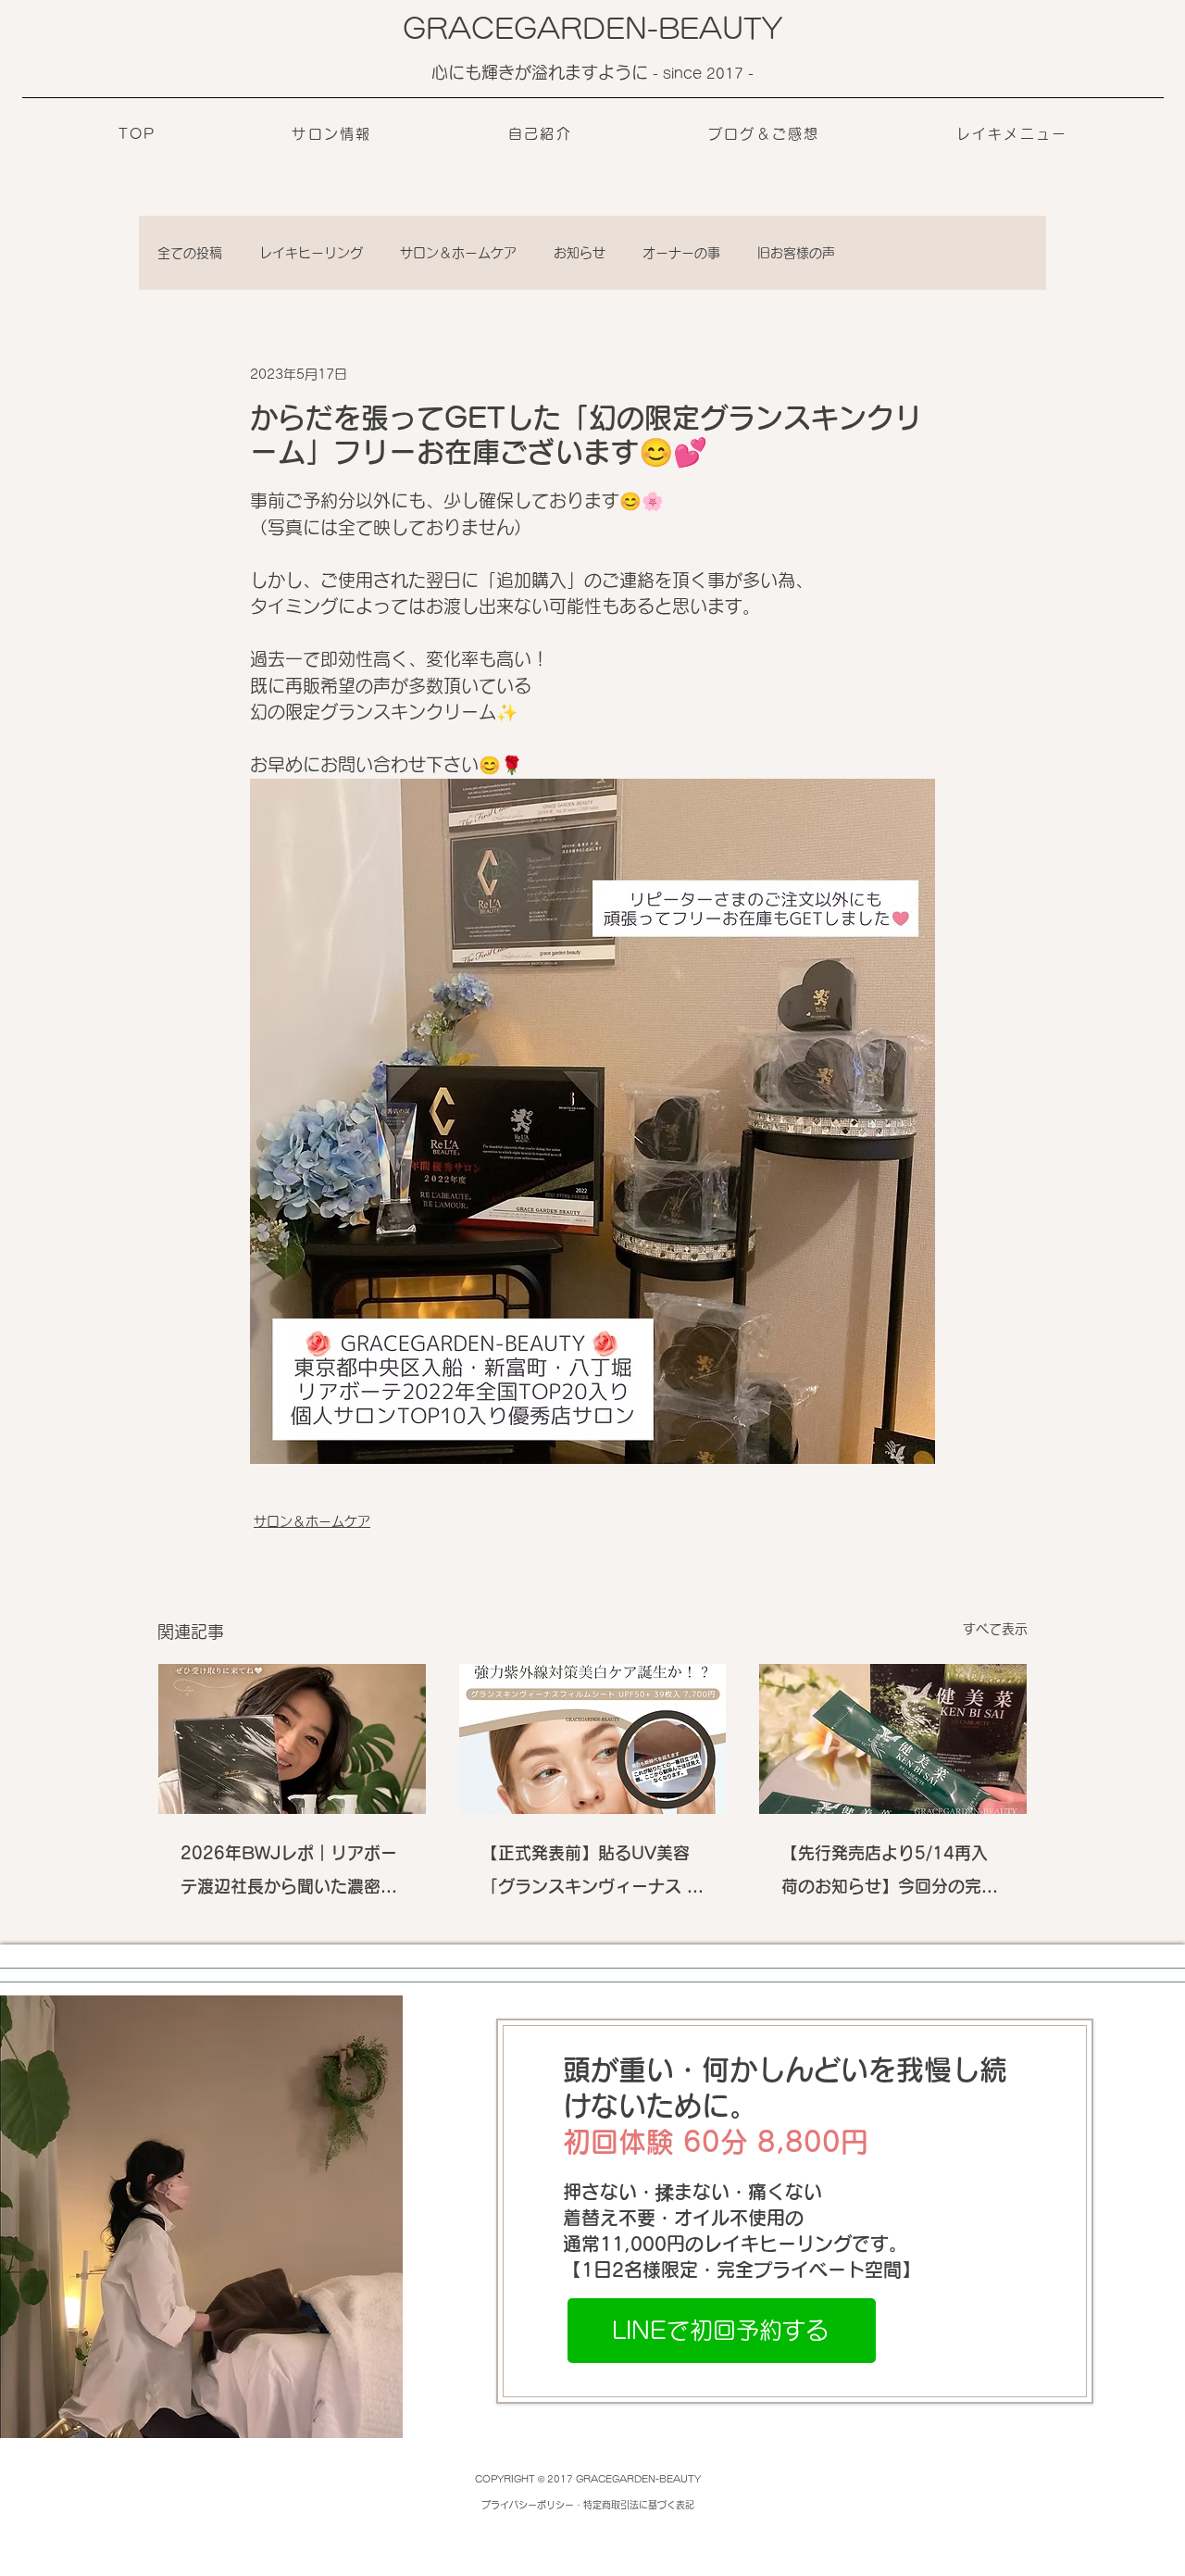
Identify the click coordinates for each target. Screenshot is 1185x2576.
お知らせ (580, 253)
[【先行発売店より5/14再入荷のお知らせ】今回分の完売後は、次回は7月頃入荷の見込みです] (893, 1739)
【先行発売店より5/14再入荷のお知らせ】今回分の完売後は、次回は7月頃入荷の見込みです (890, 1874)
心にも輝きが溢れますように (542, 72)
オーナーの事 (681, 253)
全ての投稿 (190, 253)
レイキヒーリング (311, 253)
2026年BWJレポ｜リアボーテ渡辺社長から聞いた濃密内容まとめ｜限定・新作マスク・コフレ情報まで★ (289, 1874)
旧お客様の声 (796, 253)
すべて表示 (995, 1629)
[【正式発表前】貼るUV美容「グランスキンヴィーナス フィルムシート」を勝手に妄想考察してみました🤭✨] (593, 1739)
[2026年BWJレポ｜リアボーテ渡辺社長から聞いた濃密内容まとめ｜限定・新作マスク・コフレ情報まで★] (292, 1739)
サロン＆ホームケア (458, 253)
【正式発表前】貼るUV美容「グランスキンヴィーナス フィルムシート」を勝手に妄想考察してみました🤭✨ (592, 1874)
